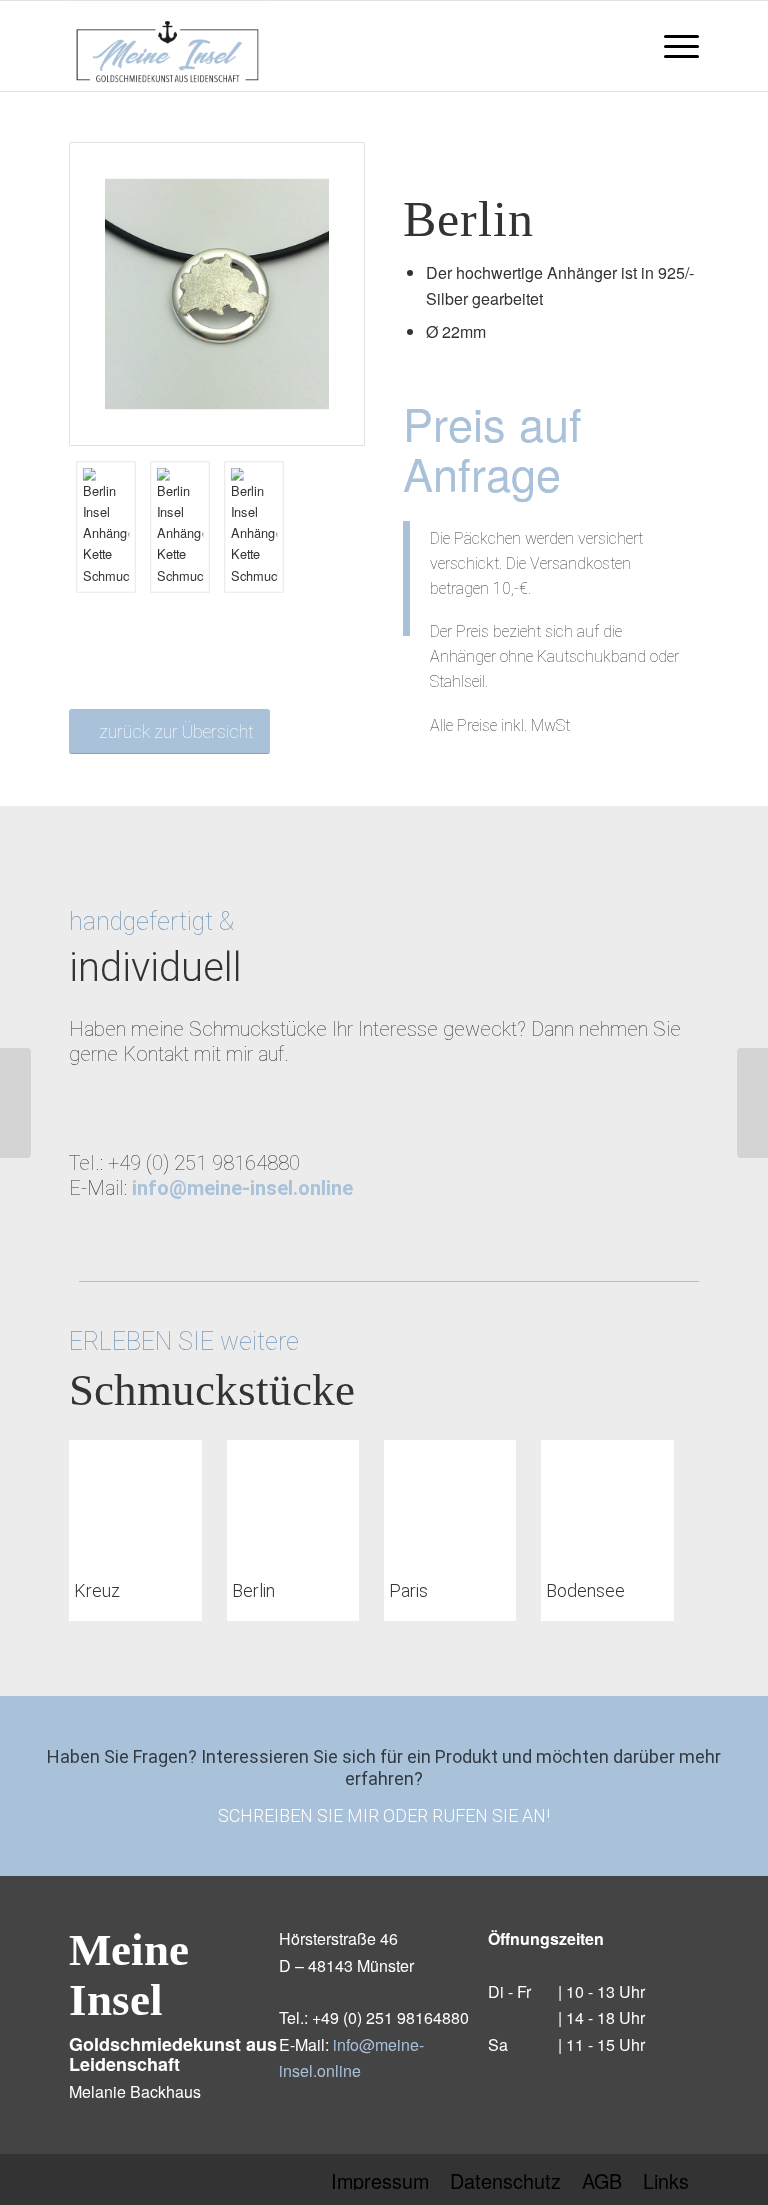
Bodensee (585, 1590)
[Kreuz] (135, 1500)
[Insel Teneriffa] (752, 1103)
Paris (408, 1590)
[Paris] (450, 1500)
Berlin (253, 1590)
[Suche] (624, 46)
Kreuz (97, 1590)
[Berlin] (293, 1500)
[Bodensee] (607, 1500)
